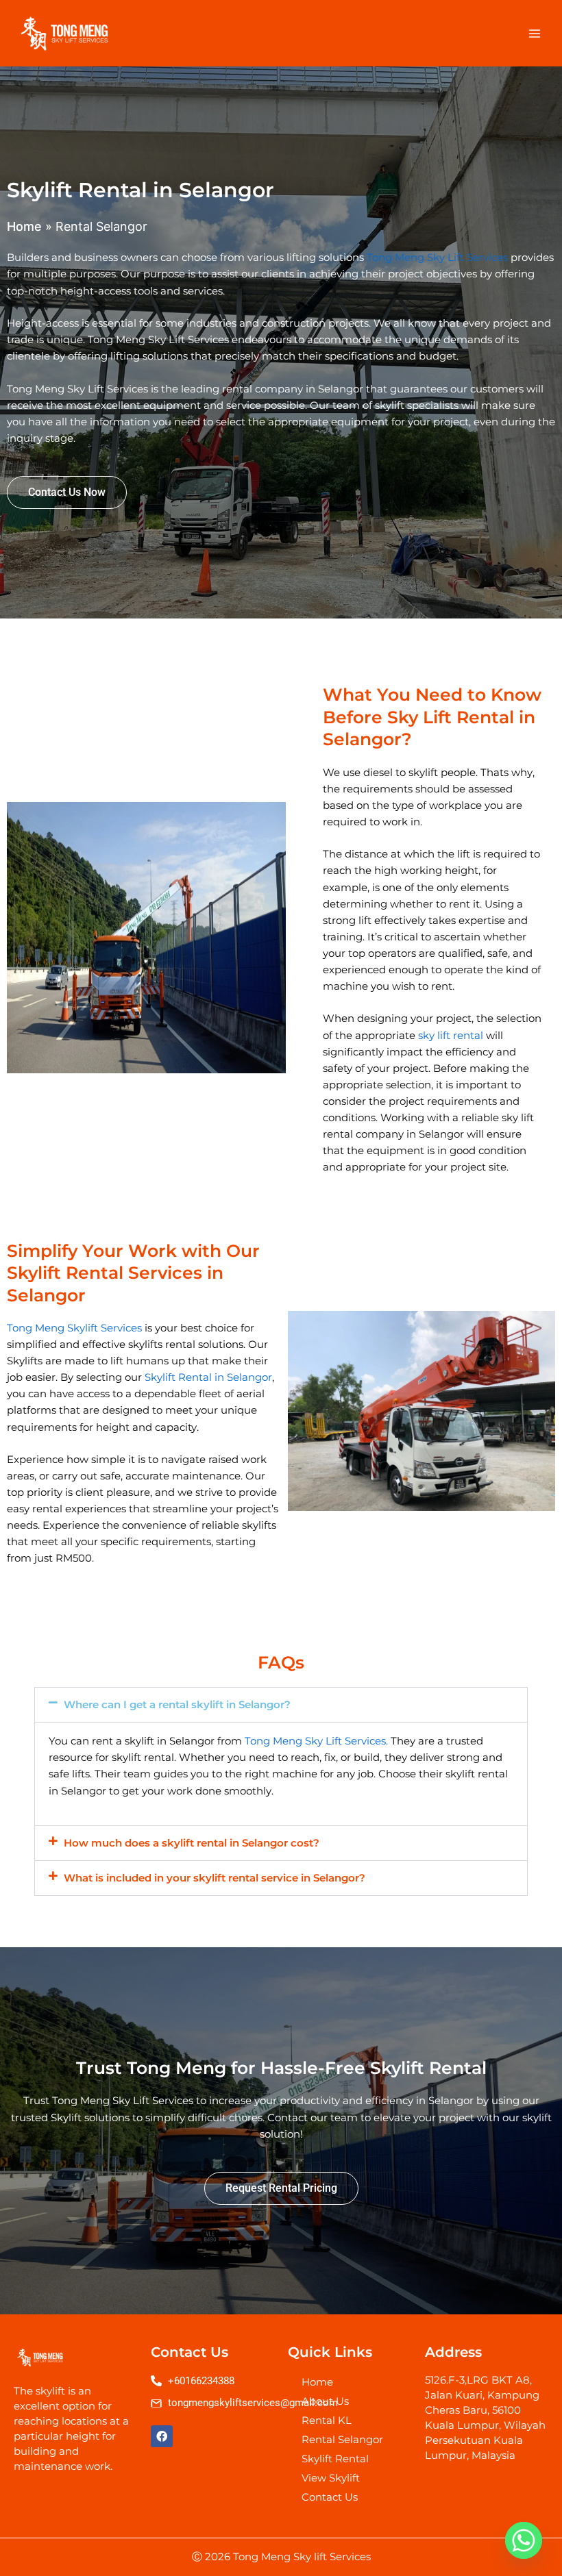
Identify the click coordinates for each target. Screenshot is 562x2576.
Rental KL (327, 2421)
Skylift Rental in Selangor (208, 1377)
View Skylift (331, 2478)
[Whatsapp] (524, 2540)
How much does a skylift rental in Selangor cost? (192, 1843)
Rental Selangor (342, 2440)
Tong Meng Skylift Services (74, 1328)
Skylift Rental (335, 2459)
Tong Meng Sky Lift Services (437, 258)
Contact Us (330, 2497)
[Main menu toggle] (535, 33)
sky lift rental (451, 1036)
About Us (325, 2401)
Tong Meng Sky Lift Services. (316, 1741)
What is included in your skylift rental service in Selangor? (215, 1878)
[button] (281, 1705)
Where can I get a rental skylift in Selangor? (177, 1705)
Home (24, 226)
